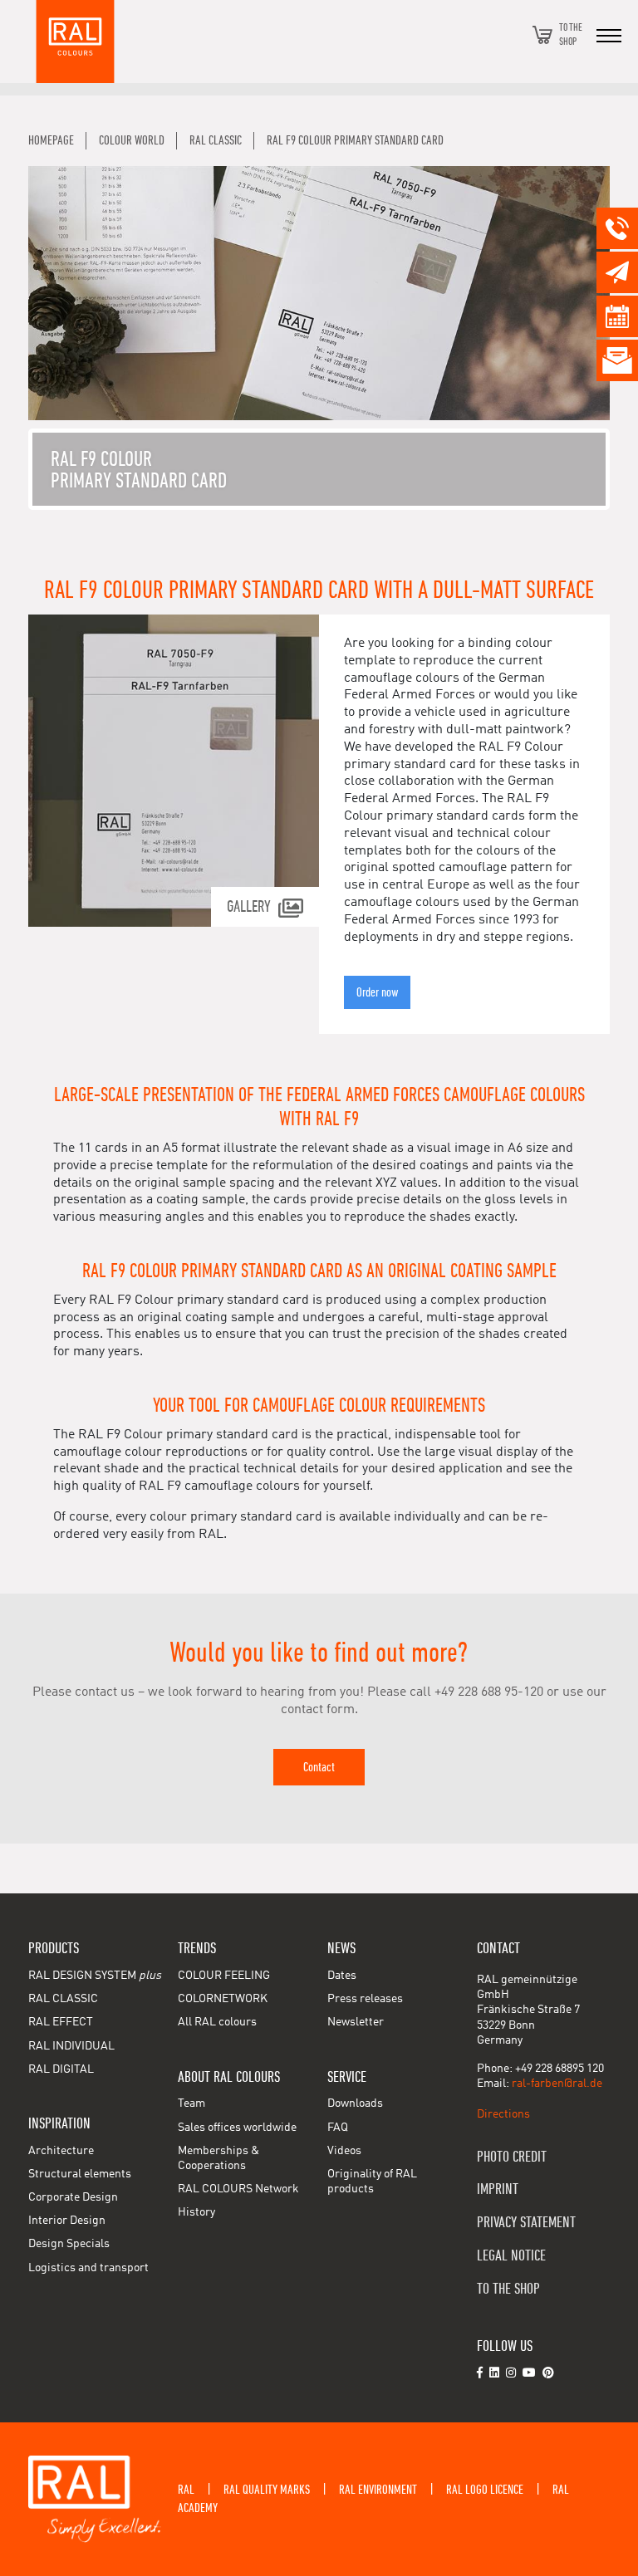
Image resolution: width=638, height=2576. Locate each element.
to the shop (508, 2289)
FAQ (338, 2128)
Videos (344, 2151)
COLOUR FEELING (224, 1976)
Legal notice (511, 2256)
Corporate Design (73, 2197)
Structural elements (80, 2174)
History (196, 2212)
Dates (342, 1976)
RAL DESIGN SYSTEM (95, 1976)
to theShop (571, 34)
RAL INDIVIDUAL (71, 2046)
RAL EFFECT (61, 2022)
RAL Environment (378, 2490)
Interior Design (67, 2221)
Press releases (365, 1999)
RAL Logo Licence (485, 2490)
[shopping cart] (542, 35)
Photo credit (512, 2157)
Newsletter (356, 2022)
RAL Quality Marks (267, 2490)
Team (191, 2103)
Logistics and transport (88, 2268)
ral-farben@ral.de (557, 2084)
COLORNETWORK (223, 1999)
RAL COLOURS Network (238, 2189)
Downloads (355, 2103)
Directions (503, 2114)
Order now (377, 992)
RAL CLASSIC (63, 1999)
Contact (319, 1767)
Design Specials (69, 2244)
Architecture (61, 2151)
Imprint (498, 2189)
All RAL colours (217, 2022)
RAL (186, 2490)
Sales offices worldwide (237, 2128)
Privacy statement (526, 2223)
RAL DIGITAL (61, 2069)
